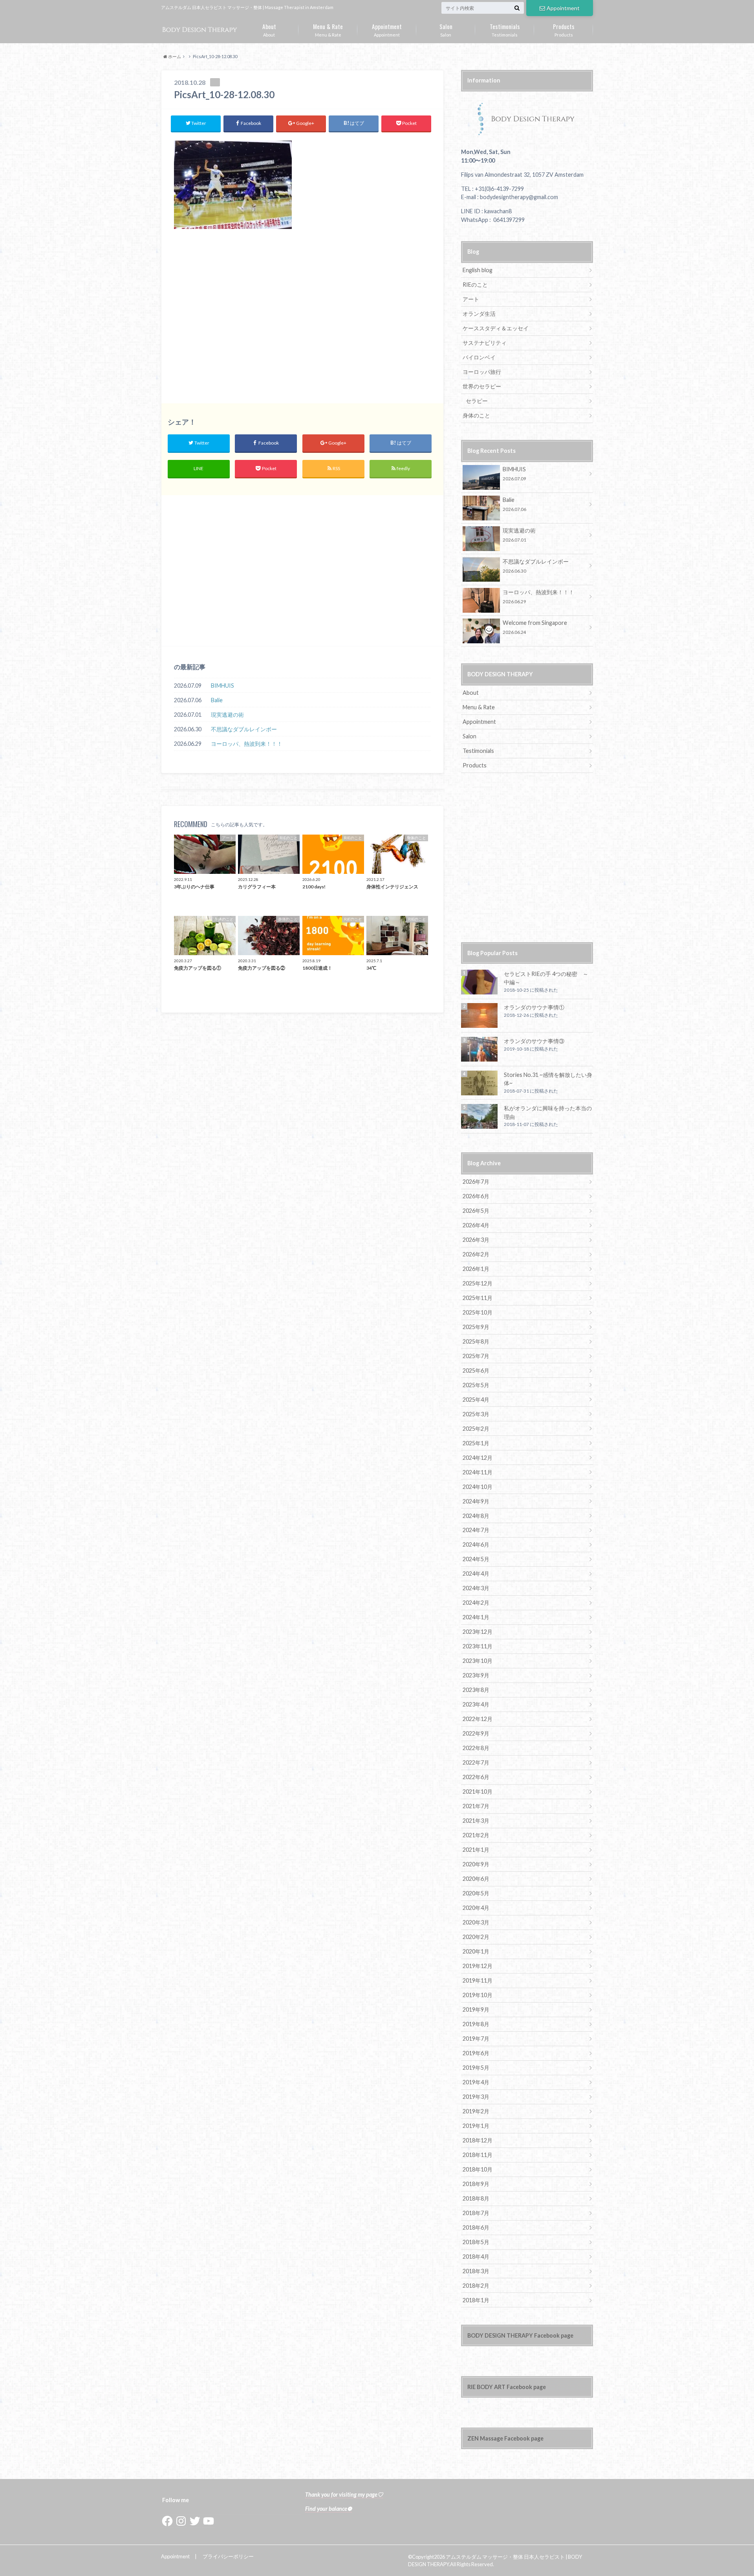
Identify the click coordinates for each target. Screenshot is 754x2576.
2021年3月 (476, 1821)
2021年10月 (478, 1791)
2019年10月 (478, 1995)
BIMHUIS (222, 686)
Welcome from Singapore (535, 627)
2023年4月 (476, 1704)
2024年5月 (476, 1559)
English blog (478, 270)
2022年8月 (476, 1748)
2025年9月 (476, 1327)
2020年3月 (476, 1922)
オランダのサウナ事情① (534, 1007)
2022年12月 (478, 1719)
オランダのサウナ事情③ (534, 1041)
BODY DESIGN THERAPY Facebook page (520, 2335)
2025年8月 (476, 1341)
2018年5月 (476, 2242)
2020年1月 (476, 1951)
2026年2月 (476, 1254)
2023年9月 (476, 1675)
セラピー (477, 401)
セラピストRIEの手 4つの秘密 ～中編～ (546, 978)
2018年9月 (476, 2184)
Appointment (563, 8)
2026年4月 (476, 1225)
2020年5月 (476, 1893)
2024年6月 (476, 1544)
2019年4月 (476, 2082)
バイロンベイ (479, 357)
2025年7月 (476, 1356)
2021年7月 (476, 1806)
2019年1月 (476, 2126)
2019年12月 (478, 1966)
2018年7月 (476, 2213)
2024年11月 (478, 1472)
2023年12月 (478, 1632)
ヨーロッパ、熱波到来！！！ (247, 744)
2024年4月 (476, 1574)
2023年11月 (478, 1646)
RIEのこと (475, 285)
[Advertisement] (302, 320)
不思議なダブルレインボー (244, 729)
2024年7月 (476, 1530)
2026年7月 (476, 1182)
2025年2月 (476, 1429)
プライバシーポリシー (228, 2556)
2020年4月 (476, 1908)
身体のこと (476, 415)
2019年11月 (478, 1980)
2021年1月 (476, 1850)
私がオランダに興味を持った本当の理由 (548, 1112)
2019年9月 (476, 2009)
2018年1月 (476, 2300)
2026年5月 (476, 1211)
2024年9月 (476, 1501)
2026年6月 (476, 1196)
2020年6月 (476, 1879)
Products (564, 29)
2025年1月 (476, 1443)
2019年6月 (476, 2053)
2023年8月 (476, 1690)
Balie (217, 700)
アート (471, 299)
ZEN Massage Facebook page (505, 2438)
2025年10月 (478, 1312)
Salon (446, 29)
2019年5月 (476, 2068)
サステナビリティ (485, 343)
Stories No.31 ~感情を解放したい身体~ (548, 1079)
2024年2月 (476, 1603)
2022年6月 (476, 1777)
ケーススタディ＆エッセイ (496, 328)
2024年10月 (478, 1487)
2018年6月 (476, 2227)
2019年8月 (476, 2024)
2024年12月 (478, 1458)
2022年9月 (476, 1733)
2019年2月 (476, 2111)
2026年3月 (476, 1240)
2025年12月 (478, 1283)
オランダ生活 (479, 314)
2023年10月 (478, 1661)
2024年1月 (476, 1617)
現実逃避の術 (227, 715)
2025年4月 (476, 1400)
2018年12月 (478, 2140)
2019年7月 (476, 2039)
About (269, 29)
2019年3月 (476, 2097)
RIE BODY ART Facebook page (507, 2387)
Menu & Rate (328, 29)
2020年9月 (476, 1864)
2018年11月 (478, 2155)
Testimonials (505, 29)
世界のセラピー (482, 386)
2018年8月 (476, 2198)
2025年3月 (476, 1414)
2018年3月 (476, 2271)
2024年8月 (476, 1516)
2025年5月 (476, 1385)
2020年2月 (476, 1937)
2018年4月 (476, 2257)
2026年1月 (476, 1269)
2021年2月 (476, 1835)
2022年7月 (476, 1762)
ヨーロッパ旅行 (482, 372)
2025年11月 (478, 1298)
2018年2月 (476, 2286)
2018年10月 (478, 2169)
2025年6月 (476, 1370)
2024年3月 (476, 1588)
